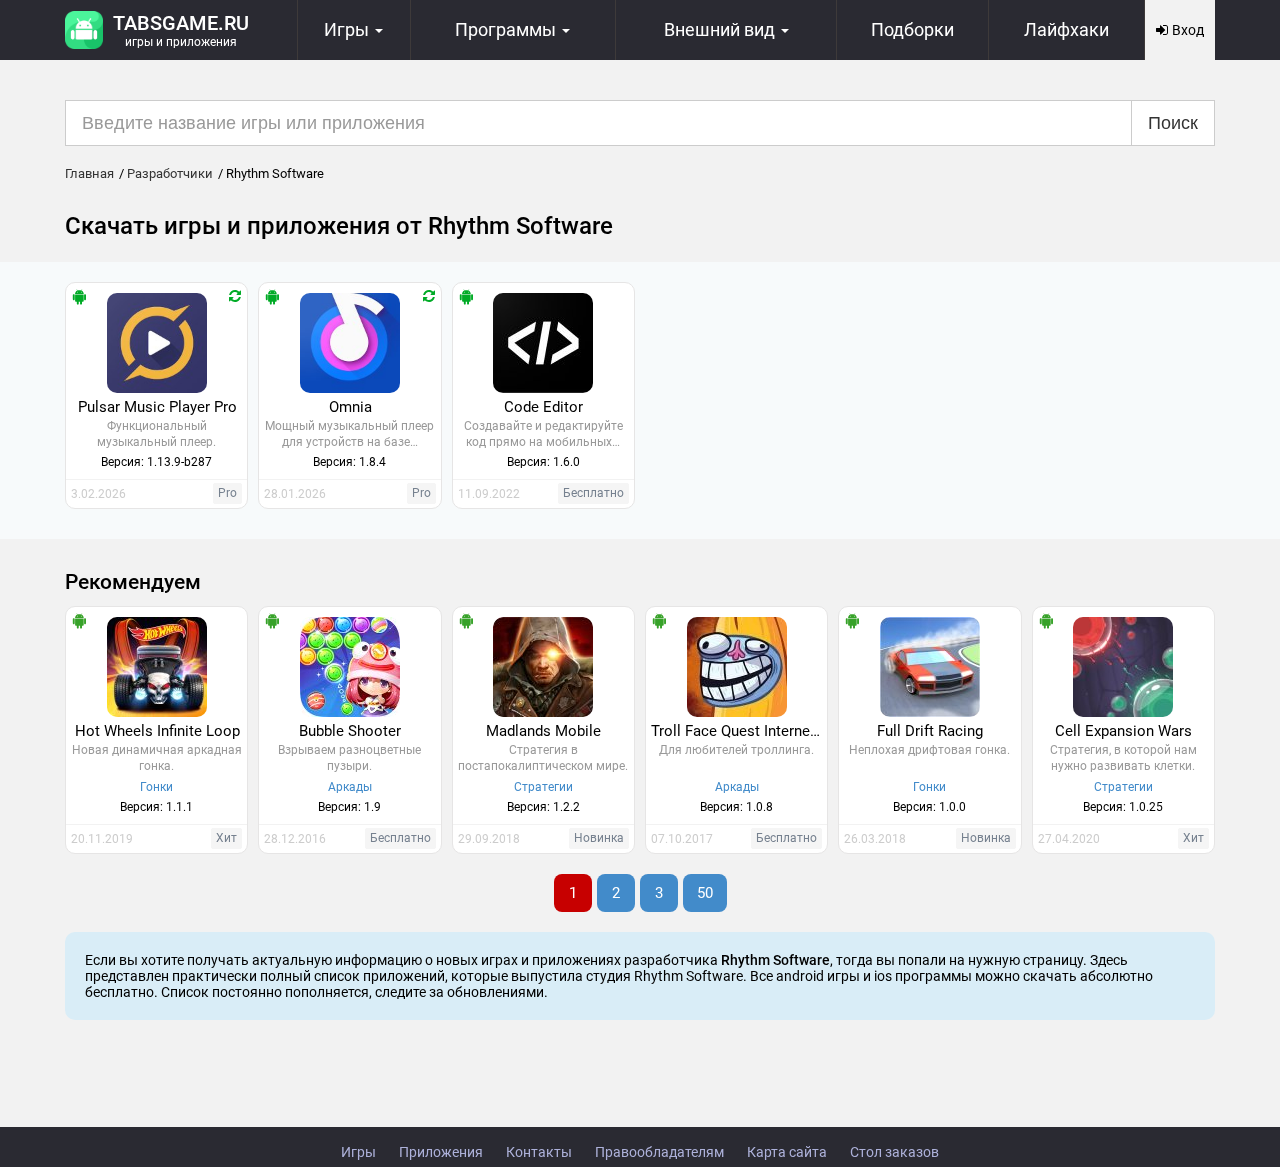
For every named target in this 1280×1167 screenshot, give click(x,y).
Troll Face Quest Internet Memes (739, 731)
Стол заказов (894, 1152)
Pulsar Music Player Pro (157, 407)
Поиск (1173, 123)
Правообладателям (659, 1152)
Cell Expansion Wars (1123, 731)
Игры (358, 1152)
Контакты (539, 1152)
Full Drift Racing (930, 731)
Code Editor (543, 407)
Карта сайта (787, 1152)
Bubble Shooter (350, 731)
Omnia (350, 407)
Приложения (441, 1152)
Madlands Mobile (543, 731)
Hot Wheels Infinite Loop (157, 731)
